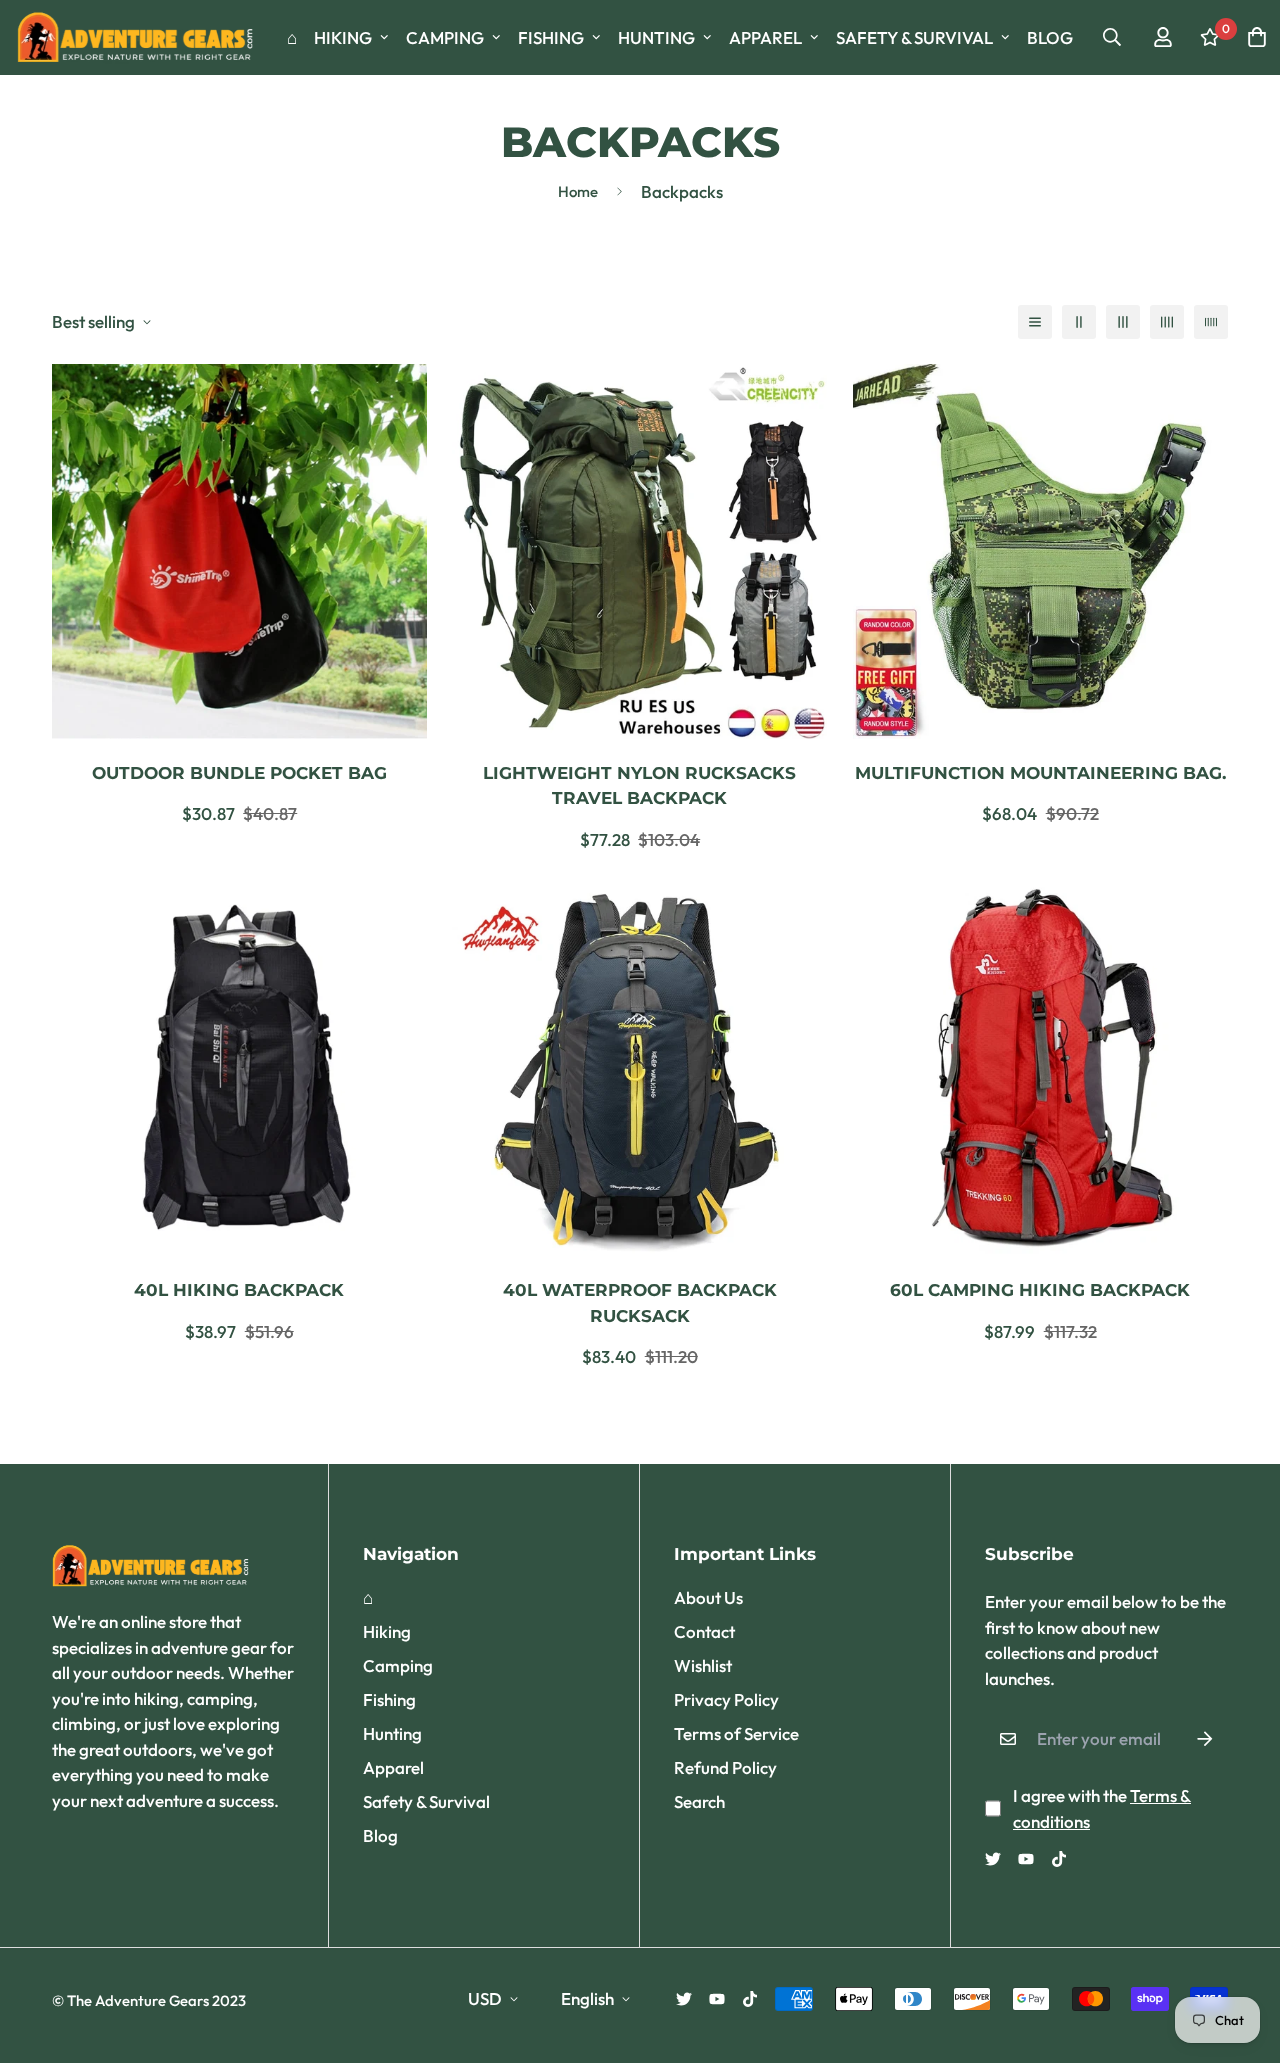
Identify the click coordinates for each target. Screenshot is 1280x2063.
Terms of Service (736, 1733)
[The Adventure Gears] (137, 37)
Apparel (765, 37)
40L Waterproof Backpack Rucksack (640, 1303)
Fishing (551, 37)
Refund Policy (725, 1767)
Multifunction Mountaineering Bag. (1040, 773)
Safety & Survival (914, 37)
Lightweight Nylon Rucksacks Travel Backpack (639, 786)
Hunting (656, 37)
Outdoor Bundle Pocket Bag (239, 773)
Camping (445, 37)
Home (578, 191)
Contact (704, 1631)
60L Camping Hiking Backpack (1040, 1290)
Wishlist (703, 1665)
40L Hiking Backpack (239, 1290)
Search (699, 1801)
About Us (708, 1597)
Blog (1050, 37)
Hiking (343, 37)
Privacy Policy (726, 1699)
